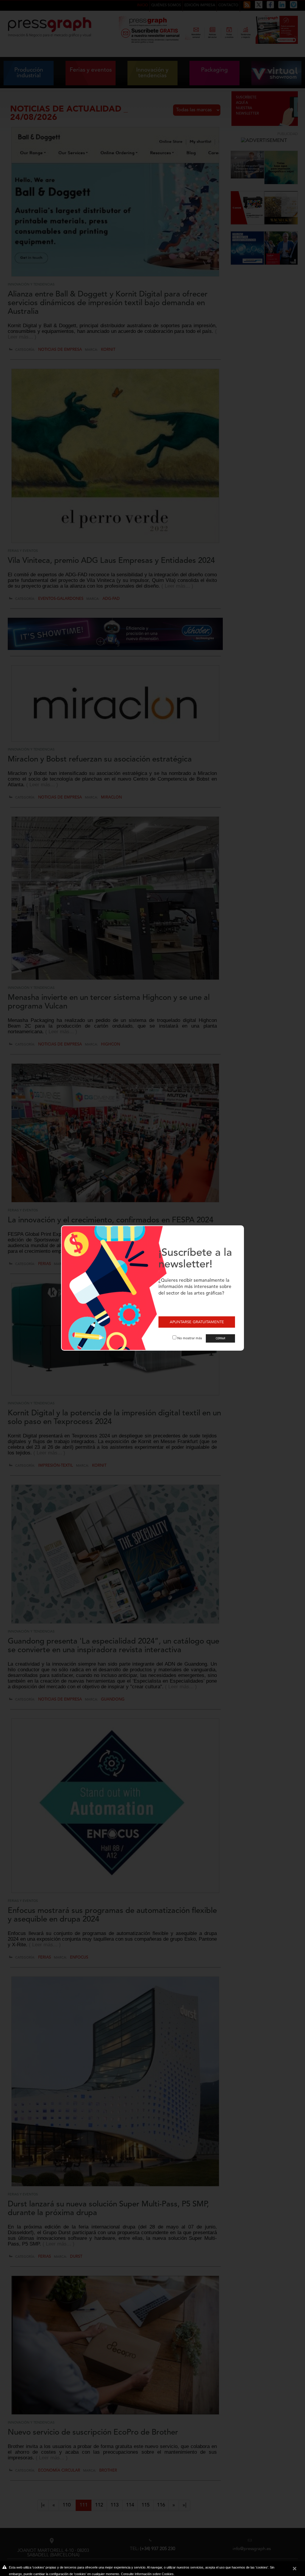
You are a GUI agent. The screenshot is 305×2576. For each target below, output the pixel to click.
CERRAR (220, 1338)
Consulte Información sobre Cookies (147, 2574)
